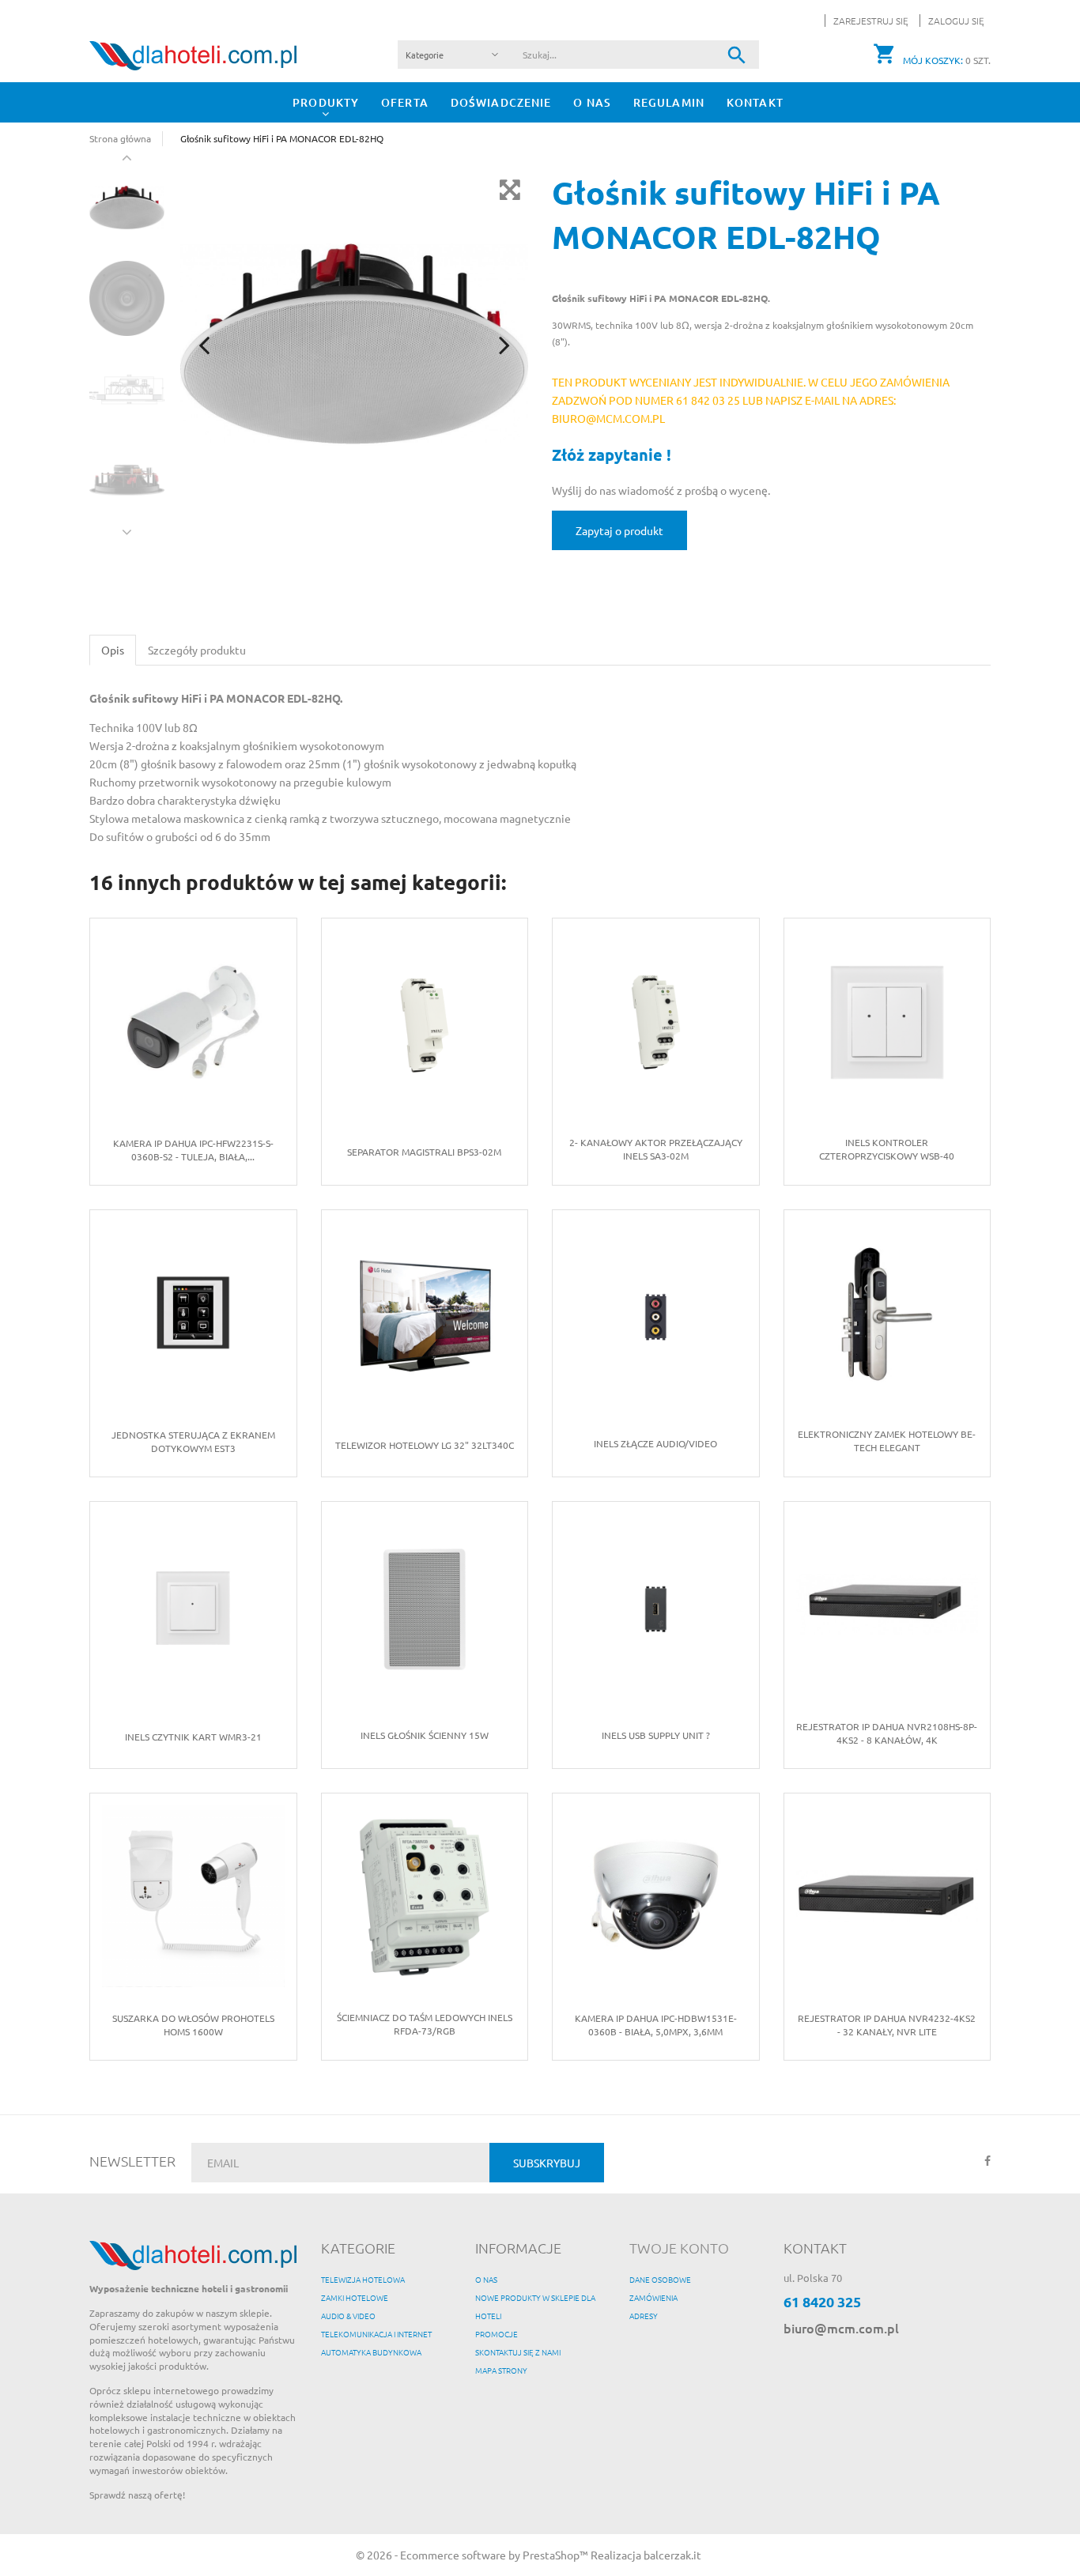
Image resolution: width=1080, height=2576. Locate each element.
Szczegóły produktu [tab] (197, 650)
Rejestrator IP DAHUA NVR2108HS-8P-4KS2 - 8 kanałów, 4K (887, 1733)
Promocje (497, 2334)
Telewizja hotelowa (363, 2279)
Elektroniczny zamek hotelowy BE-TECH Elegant (887, 1441)
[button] (952, 21)
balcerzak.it (672, 2555)
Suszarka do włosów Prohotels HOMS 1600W (193, 2025)
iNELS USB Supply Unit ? (656, 1735)
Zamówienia (653, 2297)
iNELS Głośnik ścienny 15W (425, 1735)
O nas (592, 102)
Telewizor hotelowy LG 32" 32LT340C (425, 1445)
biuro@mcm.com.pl (841, 2328)
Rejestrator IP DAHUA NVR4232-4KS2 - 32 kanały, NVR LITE (887, 2025)
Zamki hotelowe (355, 2297)
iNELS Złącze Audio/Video (655, 1443)
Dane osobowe (660, 2279)
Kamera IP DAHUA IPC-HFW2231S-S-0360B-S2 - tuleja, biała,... (193, 1150)
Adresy (644, 2316)
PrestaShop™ (557, 2555)
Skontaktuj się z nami (518, 2352)
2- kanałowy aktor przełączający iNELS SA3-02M (656, 1149)
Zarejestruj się (872, 21)
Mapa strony (501, 2370)
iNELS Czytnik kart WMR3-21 (193, 1737)
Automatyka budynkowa (371, 2352)
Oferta (405, 102)
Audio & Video (348, 2316)
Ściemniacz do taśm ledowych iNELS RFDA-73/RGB (425, 2024)
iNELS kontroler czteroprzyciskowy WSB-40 (887, 1149)
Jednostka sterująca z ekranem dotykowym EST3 (193, 1441)
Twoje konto (679, 2248)
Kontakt (755, 102)
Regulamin (669, 102)
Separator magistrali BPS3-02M (424, 1152)
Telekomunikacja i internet (376, 2334)
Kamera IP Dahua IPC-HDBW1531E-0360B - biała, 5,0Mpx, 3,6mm (656, 2025)
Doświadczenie (501, 102)
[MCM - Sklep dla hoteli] (193, 54)
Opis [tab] (113, 650)
